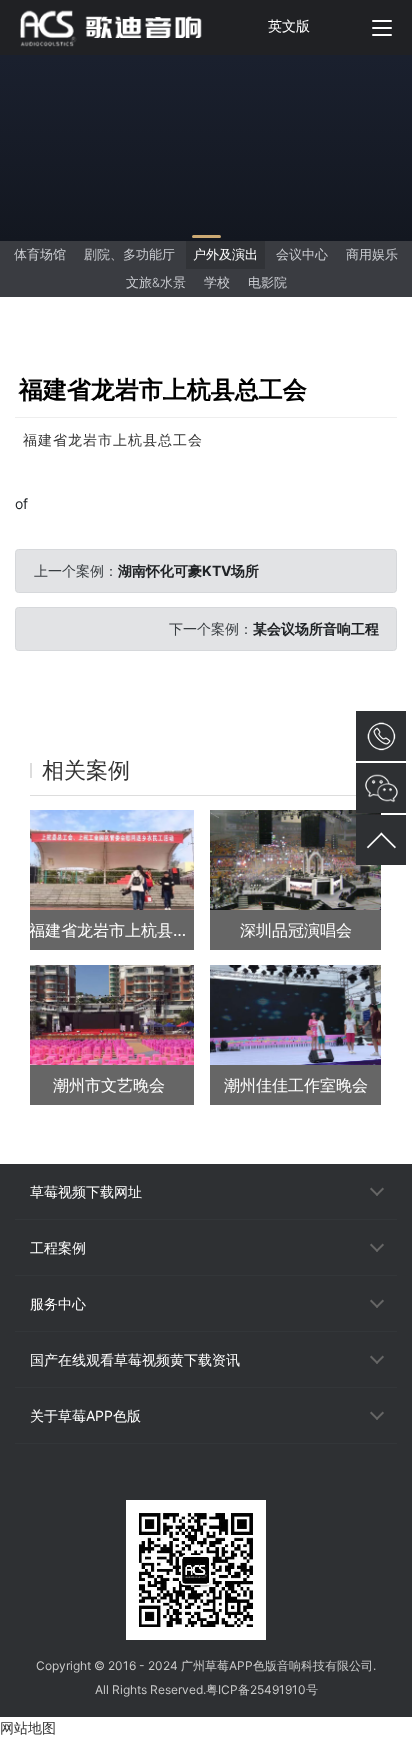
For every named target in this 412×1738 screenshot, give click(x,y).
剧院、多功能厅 (129, 254)
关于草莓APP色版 (85, 1415)
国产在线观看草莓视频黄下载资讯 (135, 1359)
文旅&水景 (156, 282)
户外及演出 (225, 254)
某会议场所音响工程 (316, 628)
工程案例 (58, 1247)
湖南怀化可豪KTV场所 (188, 570)
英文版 (289, 25)
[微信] (206, 1482)
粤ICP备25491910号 (262, 1689)
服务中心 (58, 1303)
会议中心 (302, 254)
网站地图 (28, 1727)
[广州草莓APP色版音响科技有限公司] (122, 27)
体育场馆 (40, 254)
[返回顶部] (381, 840)
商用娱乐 (372, 254)
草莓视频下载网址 (86, 1191)
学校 (217, 282)
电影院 (267, 282)
